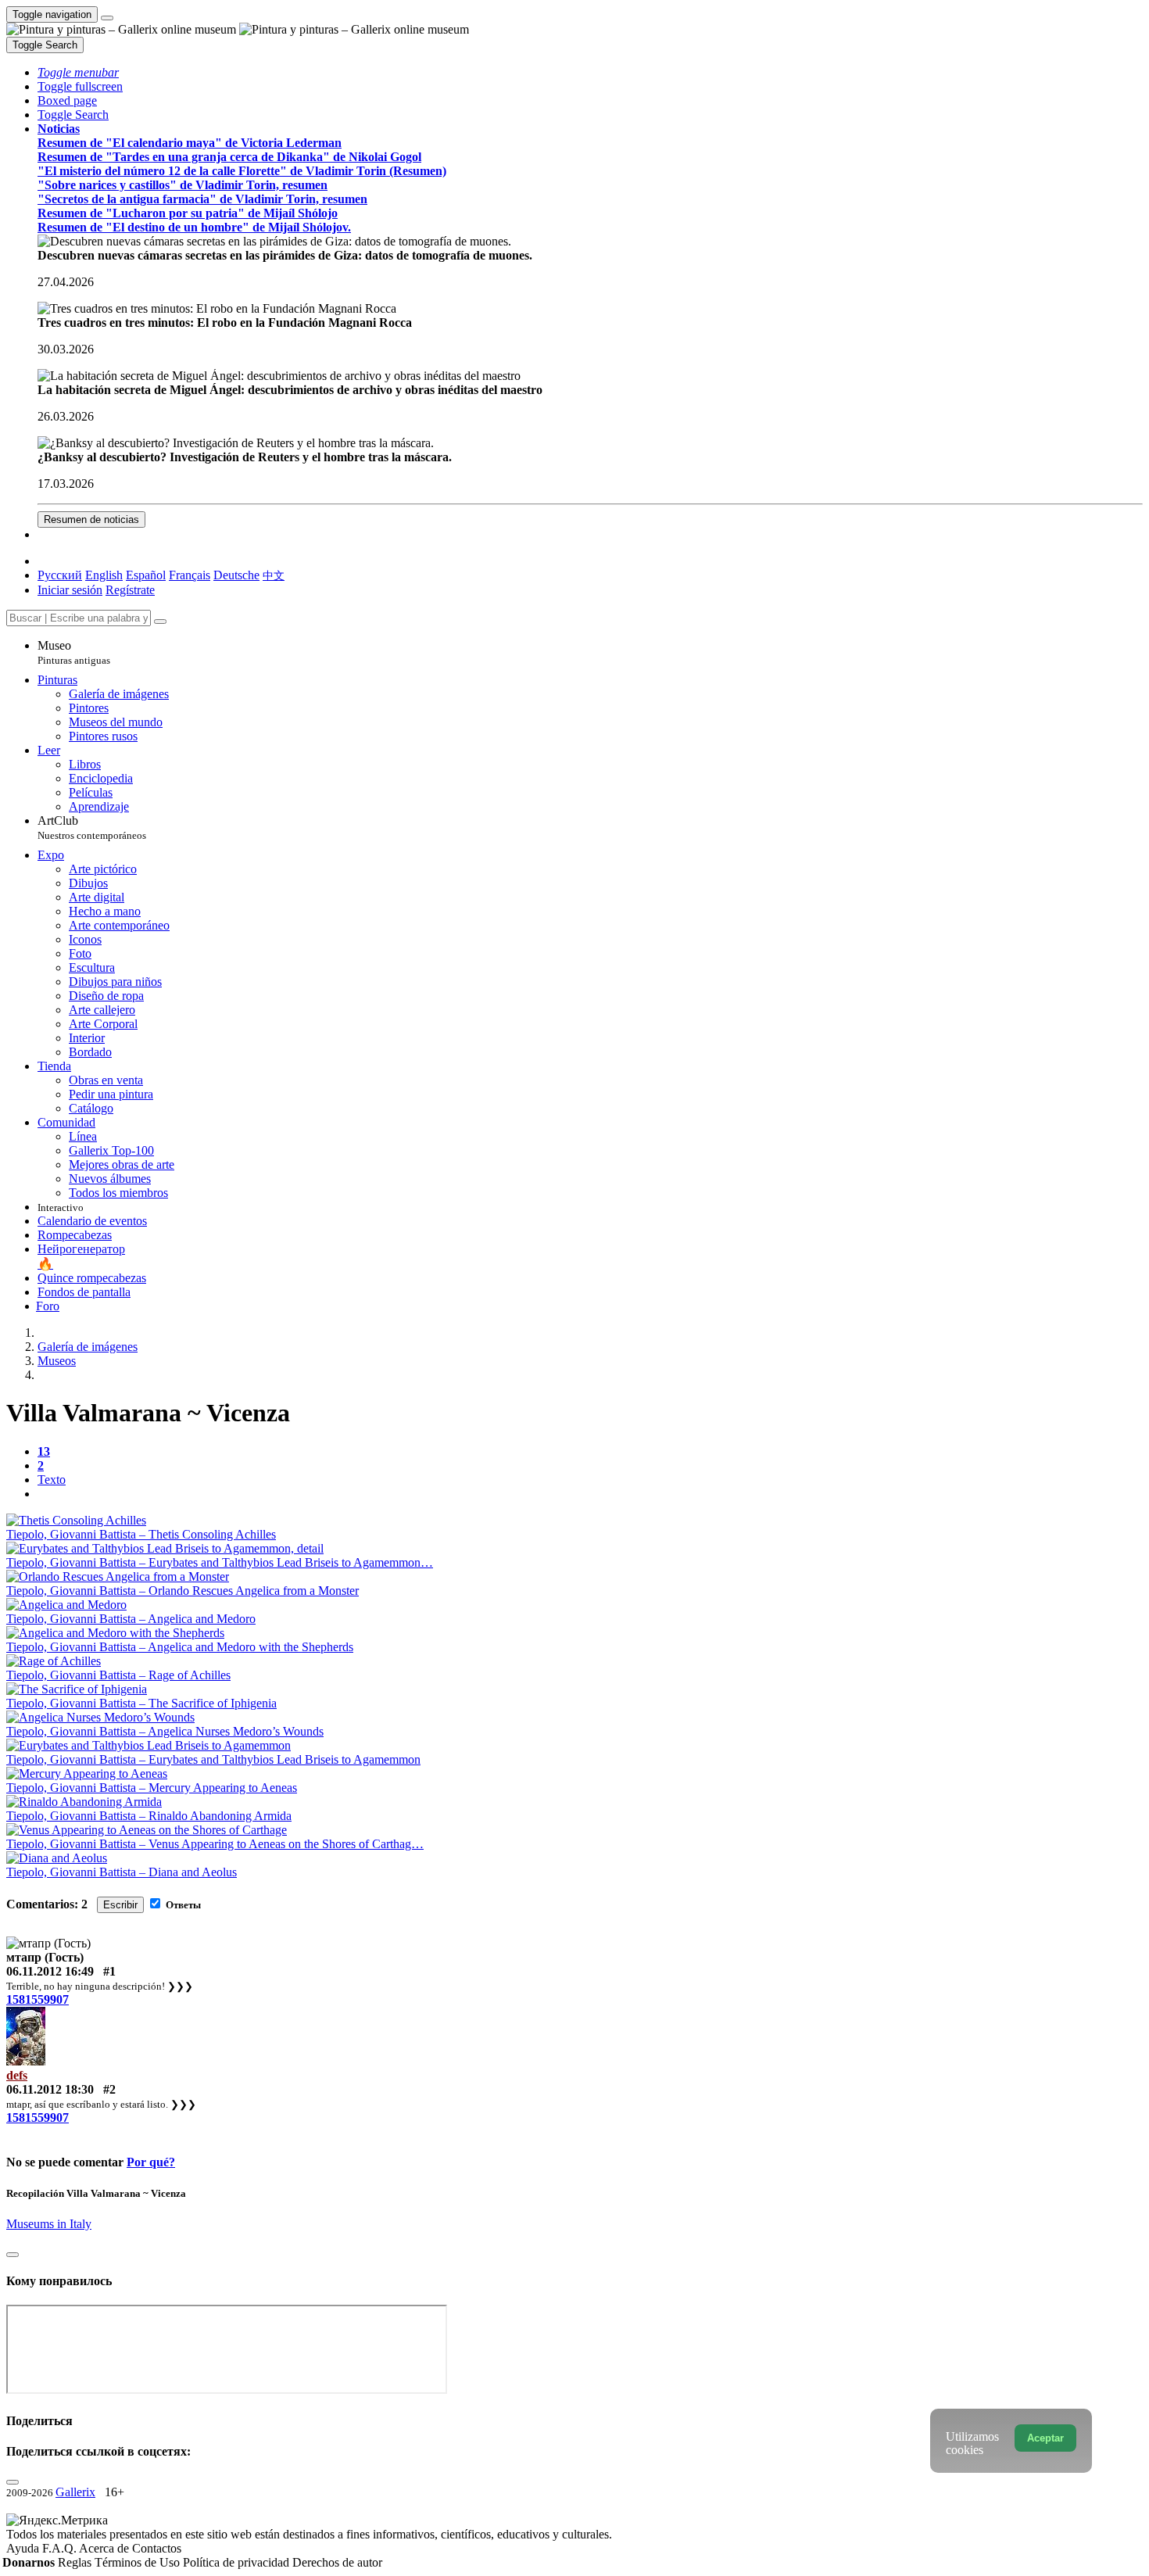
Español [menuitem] (146, 575)
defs (17, 2075)
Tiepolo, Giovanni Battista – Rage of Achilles (118, 1675)
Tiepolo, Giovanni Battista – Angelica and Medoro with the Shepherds (180, 1647)
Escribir (120, 1905)
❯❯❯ (180, 1986)
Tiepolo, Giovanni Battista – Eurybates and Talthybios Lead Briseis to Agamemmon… (220, 1562)
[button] (78, 72)
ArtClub (92, 828)
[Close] (160, 622)
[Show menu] (107, 18)
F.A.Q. (61, 2548)
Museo (74, 652)
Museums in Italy (49, 2224)
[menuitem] (274, 575)
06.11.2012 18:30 (50, 2089)
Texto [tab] (52, 1480)
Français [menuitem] (190, 575)
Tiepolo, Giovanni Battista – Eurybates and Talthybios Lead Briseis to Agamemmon (213, 1759)
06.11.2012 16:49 (50, 1971)
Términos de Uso (139, 2562)
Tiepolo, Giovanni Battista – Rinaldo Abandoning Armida (149, 1816)
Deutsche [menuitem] (236, 575)
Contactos (157, 2548)
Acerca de (106, 2548)
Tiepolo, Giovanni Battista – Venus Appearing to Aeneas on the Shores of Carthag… (215, 1844)
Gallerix (75, 2492)
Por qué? (151, 2162)
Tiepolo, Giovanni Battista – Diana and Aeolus (122, 1872)
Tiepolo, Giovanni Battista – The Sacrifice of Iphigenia (141, 1703)
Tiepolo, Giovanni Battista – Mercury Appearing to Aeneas (152, 1788)
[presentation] (590, 1494)
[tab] (44, 1451)
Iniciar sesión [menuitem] (70, 590)
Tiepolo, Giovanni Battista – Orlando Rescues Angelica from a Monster (183, 1591)
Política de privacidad (238, 2562)
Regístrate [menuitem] (130, 590)
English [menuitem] (104, 575)
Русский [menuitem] (60, 575)
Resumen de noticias (91, 519)
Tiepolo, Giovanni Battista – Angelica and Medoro (131, 1619)
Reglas (76, 2562)
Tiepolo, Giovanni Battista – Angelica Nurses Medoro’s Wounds (165, 1731)
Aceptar (1045, 2438)
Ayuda (24, 2548)
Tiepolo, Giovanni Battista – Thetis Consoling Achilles (141, 1534)
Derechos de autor (337, 2562)
